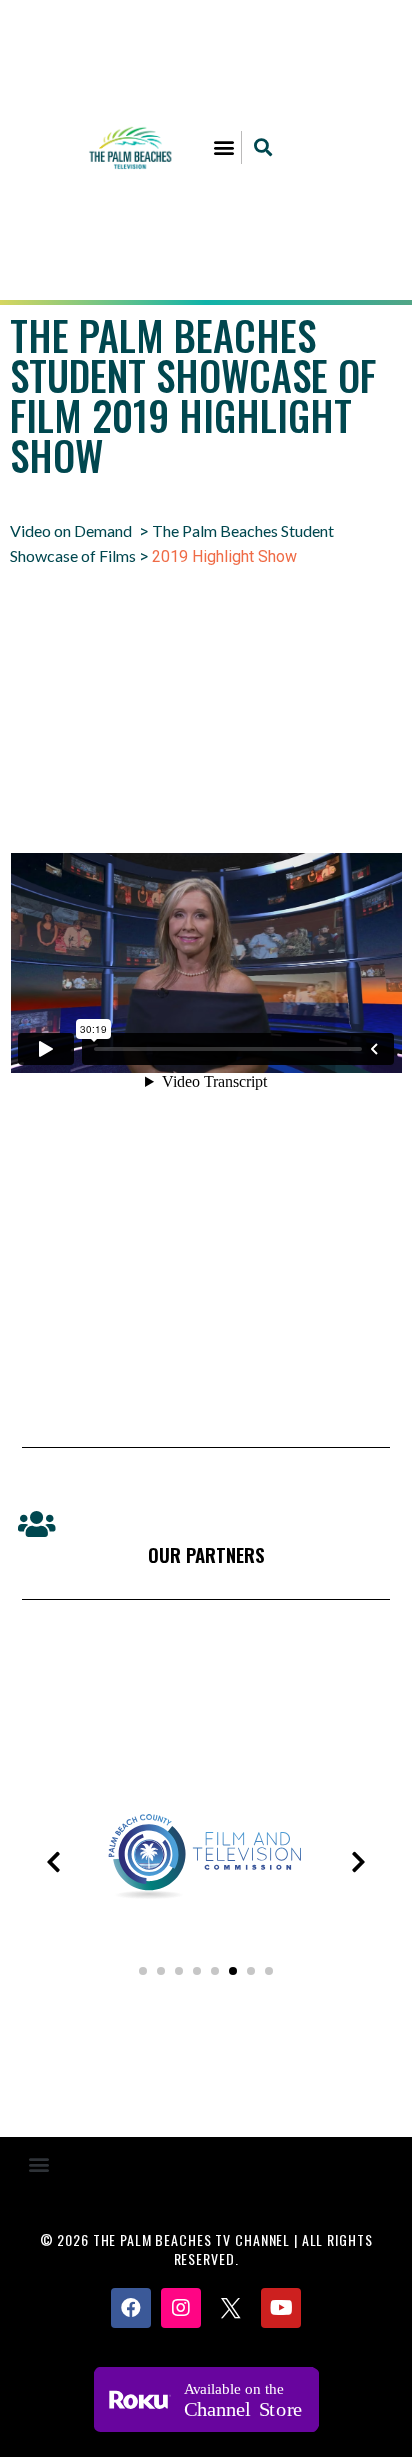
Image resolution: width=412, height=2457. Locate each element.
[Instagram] (181, 2308)
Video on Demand (71, 530)
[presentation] (53, 1862)
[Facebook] (131, 2308)
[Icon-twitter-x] (231, 2308)
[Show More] (206, 1924)
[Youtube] (281, 2308)
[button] (224, 147)
